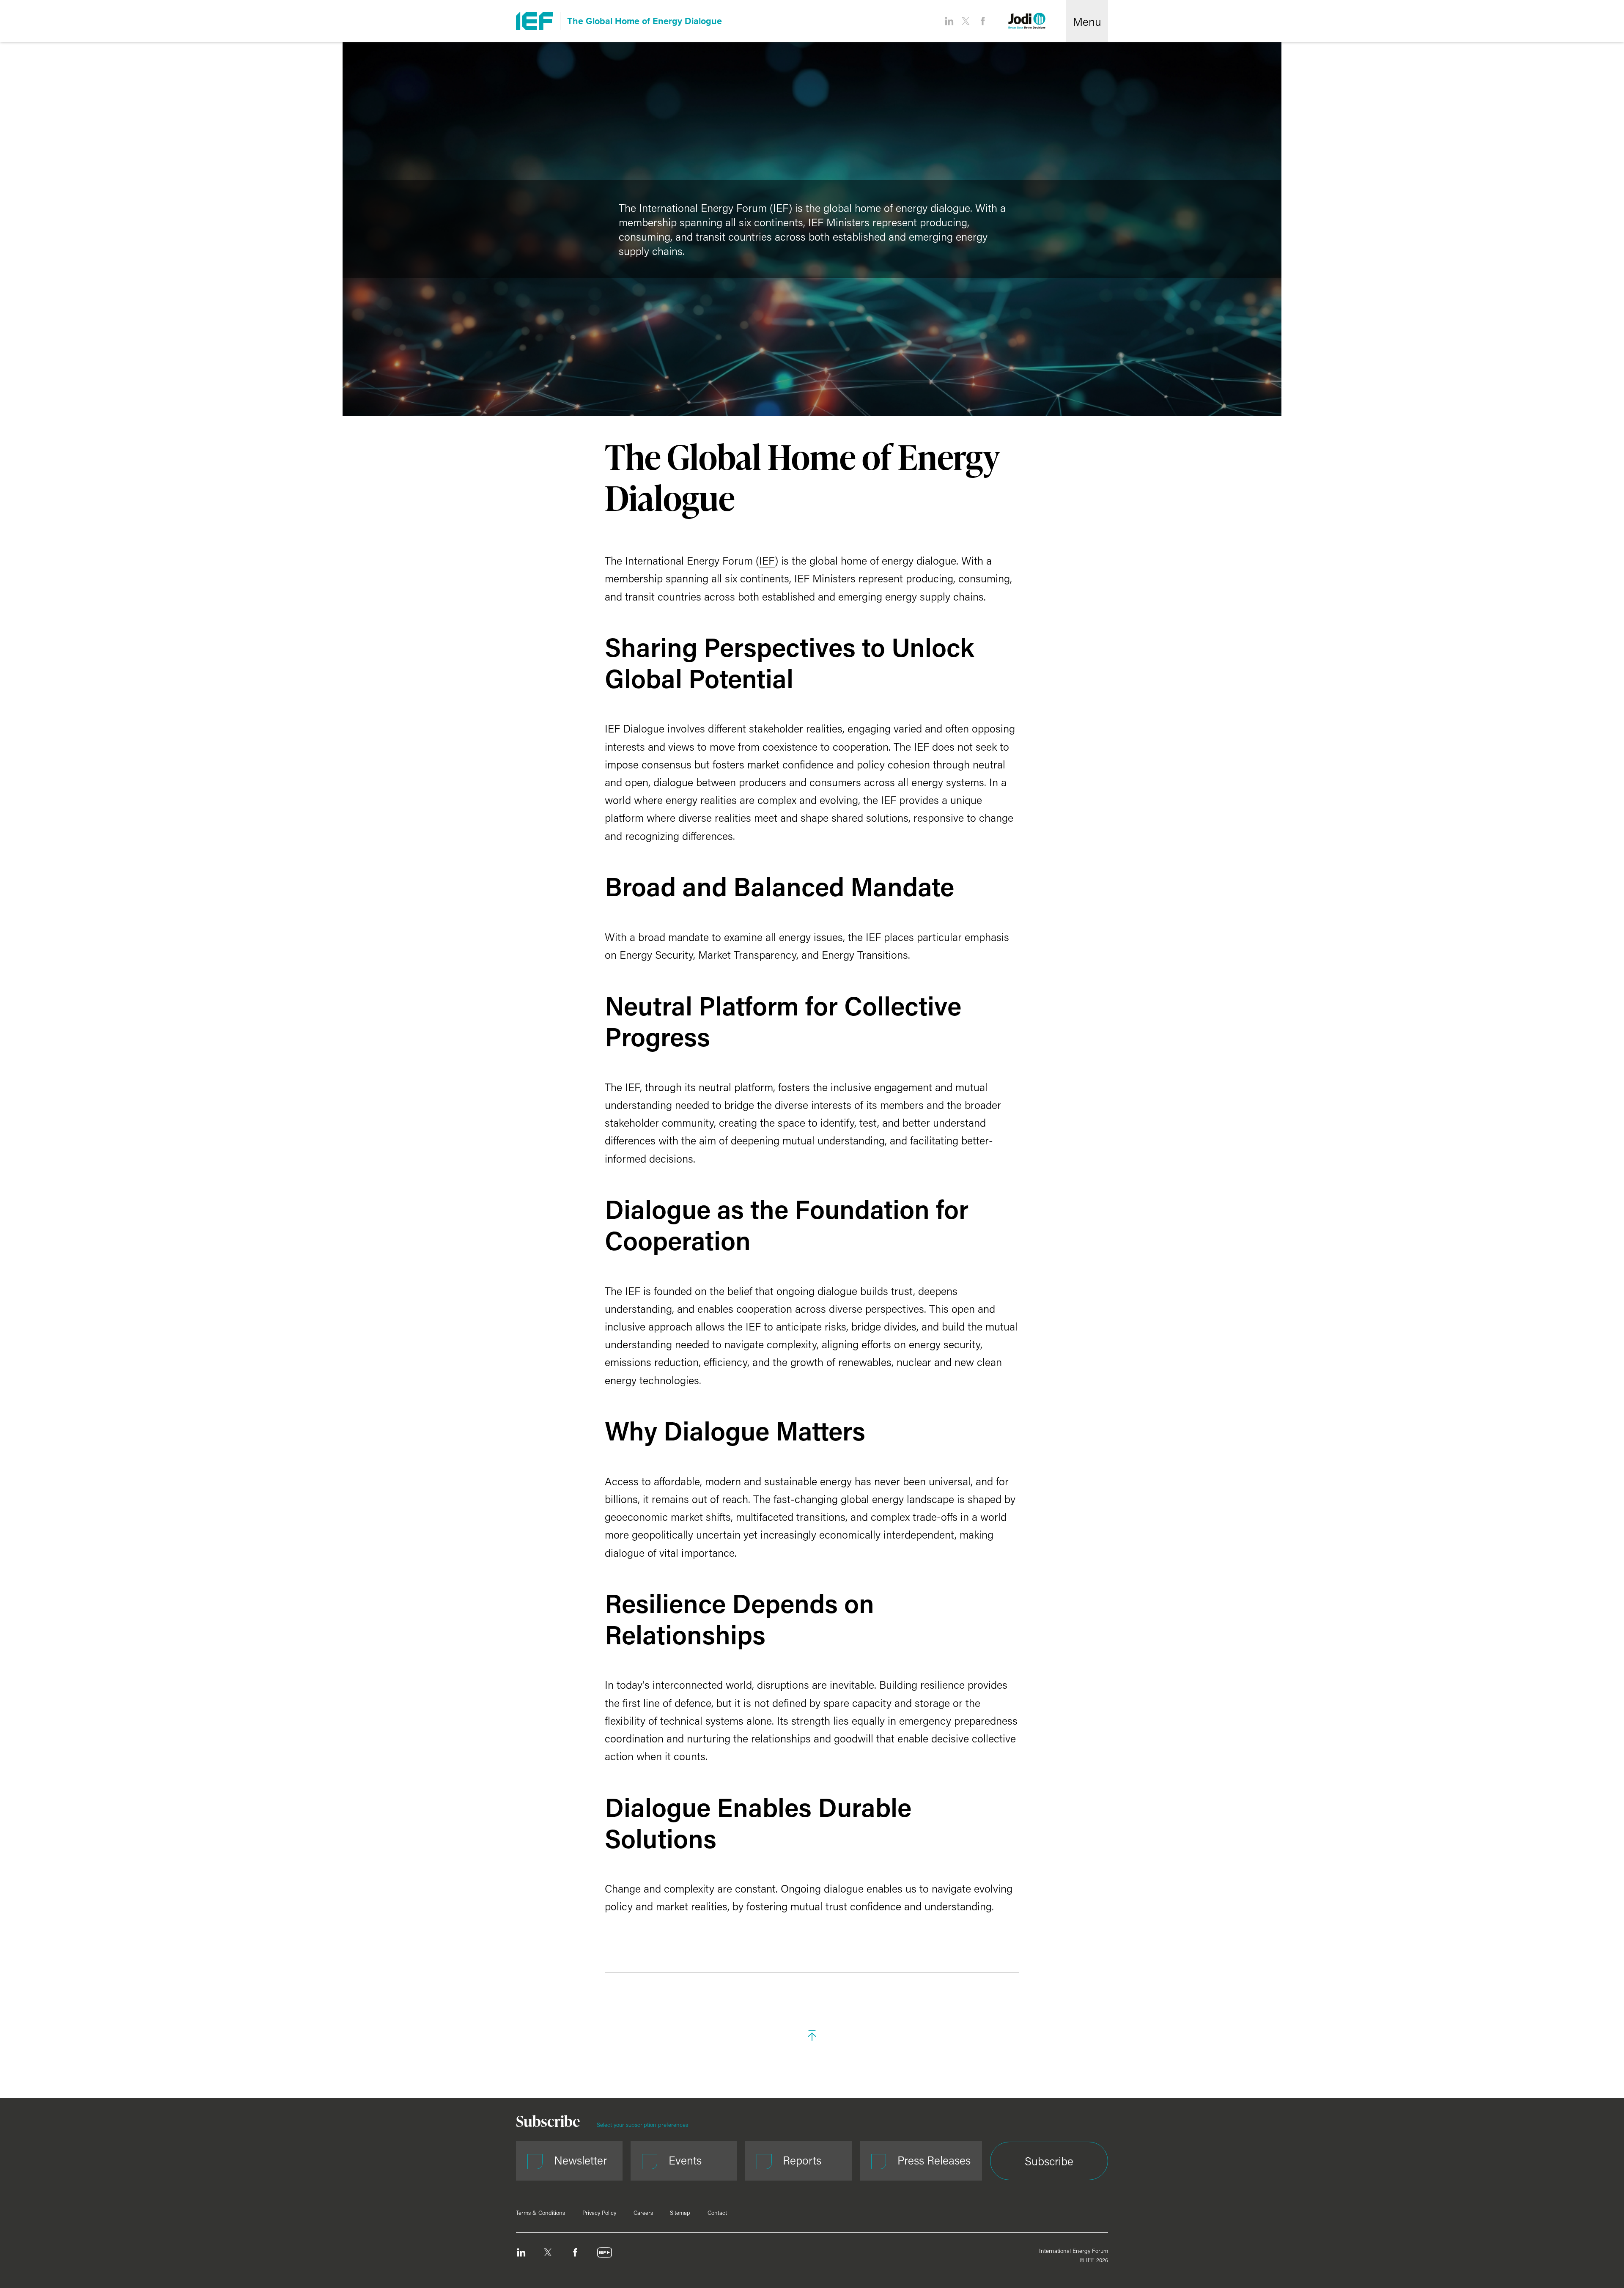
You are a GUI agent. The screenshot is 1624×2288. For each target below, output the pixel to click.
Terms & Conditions (540, 2213)
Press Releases (934, 2160)
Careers (643, 2213)
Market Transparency (747, 955)
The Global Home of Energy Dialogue (645, 21)
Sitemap (680, 2213)
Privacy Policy (599, 2213)
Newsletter (580, 2160)
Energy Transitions (865, 955)
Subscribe (1049, 2161)
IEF (767, 560)
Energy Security (656, 955)
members (902, 1105)
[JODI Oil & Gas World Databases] (1027, 21)
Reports (802, 2160)
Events (685, 2160)
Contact (717, 2213)
